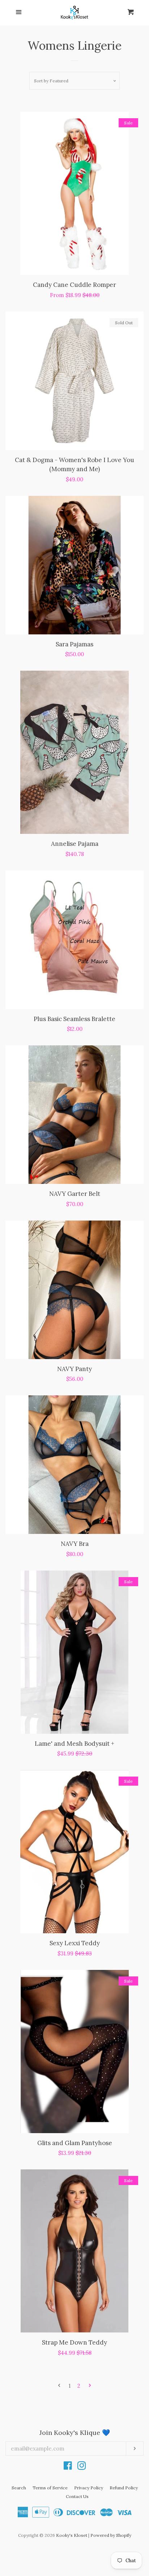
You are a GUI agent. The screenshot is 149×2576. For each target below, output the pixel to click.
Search (19, 2488)
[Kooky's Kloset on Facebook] (68, 2467)
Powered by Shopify (111, 2535)
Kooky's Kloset (72, 2535)
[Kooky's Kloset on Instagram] (82, 2467)
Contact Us (77, 2496)
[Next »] (90, 2386)
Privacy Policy (89, 2488)
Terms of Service (50, 2488)
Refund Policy (124, 2488)
